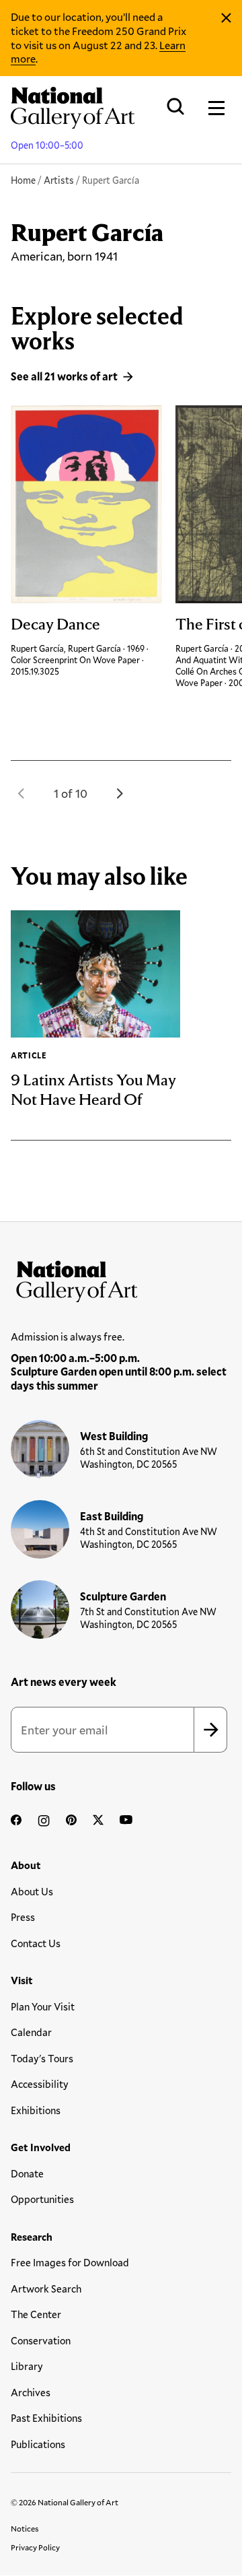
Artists (59, 180)
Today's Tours (42, 2058)
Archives (31, 2392)
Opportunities (42, 2199)
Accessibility (40, 2084)
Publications (38, 2444)
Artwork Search (46, 2289)
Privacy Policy (35, 2547)
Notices (25, 2528)
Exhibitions (36, 2110)
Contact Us (36, 1943)
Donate (27, 2173)
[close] (226, 18)
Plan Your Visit (43, 2006)
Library (27, 2366)
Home (23, 180)
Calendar (31, 2032)
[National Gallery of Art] (121, 1279)
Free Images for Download (70, 2262)
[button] (22, 793)
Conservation (41, 2340)
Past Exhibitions (46, 2418)
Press (23, 1917)
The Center (36, 2314)
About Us (32, 1891)
